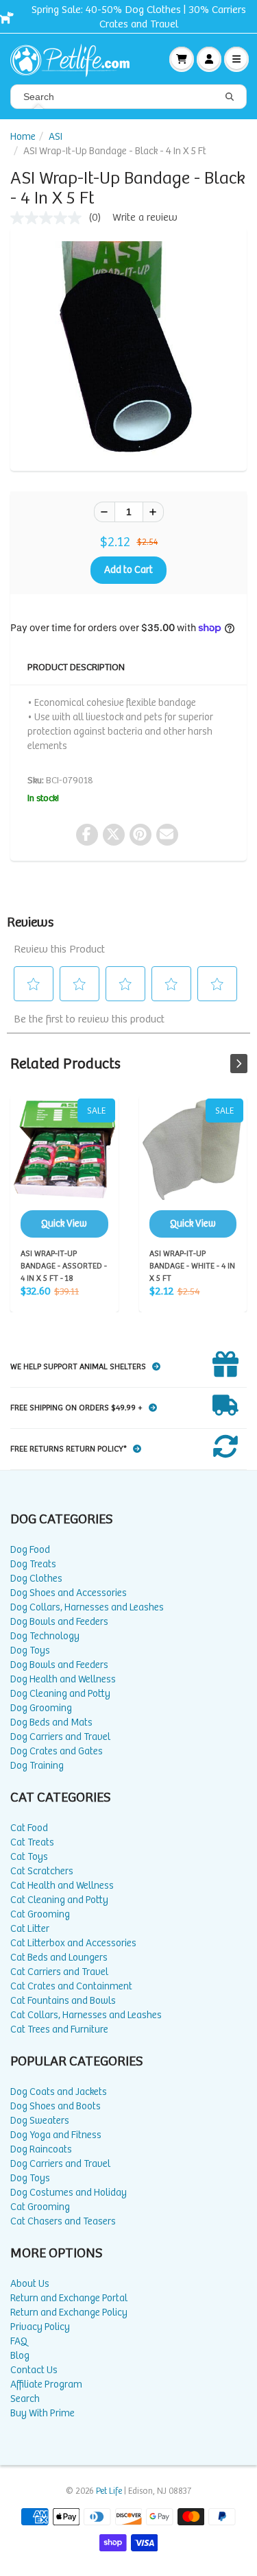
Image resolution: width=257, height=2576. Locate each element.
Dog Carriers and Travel (60, 1737)
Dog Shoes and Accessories (69, 1593)
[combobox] (128, 97)
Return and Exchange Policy (69, 2313)
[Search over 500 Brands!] (230, 97)
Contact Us (34, 2370)
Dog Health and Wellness (63, 1679)
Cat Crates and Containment (71, 1986)
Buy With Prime (42, 2413)
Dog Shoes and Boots (56, 2106)
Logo (75, 59)
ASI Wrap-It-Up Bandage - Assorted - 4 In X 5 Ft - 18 (64, 1168)
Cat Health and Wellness (62, 1886)
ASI (56, 137)
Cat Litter (30, 1929)
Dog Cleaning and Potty (60, 1694)
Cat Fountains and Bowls (63, 2001)
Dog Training (37, 1766)
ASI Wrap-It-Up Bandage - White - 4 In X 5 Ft (193, 1168)
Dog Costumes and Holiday (69, 2193)
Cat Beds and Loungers (59, 1958)
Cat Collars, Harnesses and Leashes (86, 2015)
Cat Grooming (40, 1914)
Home (23, 137)
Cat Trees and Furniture (59, 2029)
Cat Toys (29, 1857)
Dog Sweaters (40, 2121)
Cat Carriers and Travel (59, 1972)
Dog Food (30, 1550)
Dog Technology (45, 1636)
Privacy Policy (40, 2327)
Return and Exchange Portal (69, 2298)
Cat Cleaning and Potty (59, 1900)
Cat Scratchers (42, 1871)
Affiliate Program (46, 2384)
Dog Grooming (41, 1708)
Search (25, 2399)
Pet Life (109, 2491)
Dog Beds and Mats (51, 1722)
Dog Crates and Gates (57, 1751)
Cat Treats (32, 1842)
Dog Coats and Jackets (59, 2092)
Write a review (145, 218)
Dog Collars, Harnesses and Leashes (87, 1607)
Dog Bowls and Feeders (59, 1622)
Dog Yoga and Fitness (56, 2135)
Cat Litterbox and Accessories (73, 1943)
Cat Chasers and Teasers (63, 2221)
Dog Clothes (36, 1579)
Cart (182, 59)
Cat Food (29, 1828)
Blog (20, 2356)
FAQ (19, 2341)
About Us (30, 2284)
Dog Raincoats (41, 2149)
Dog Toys (30, 1651)
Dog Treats (33, 1564)
